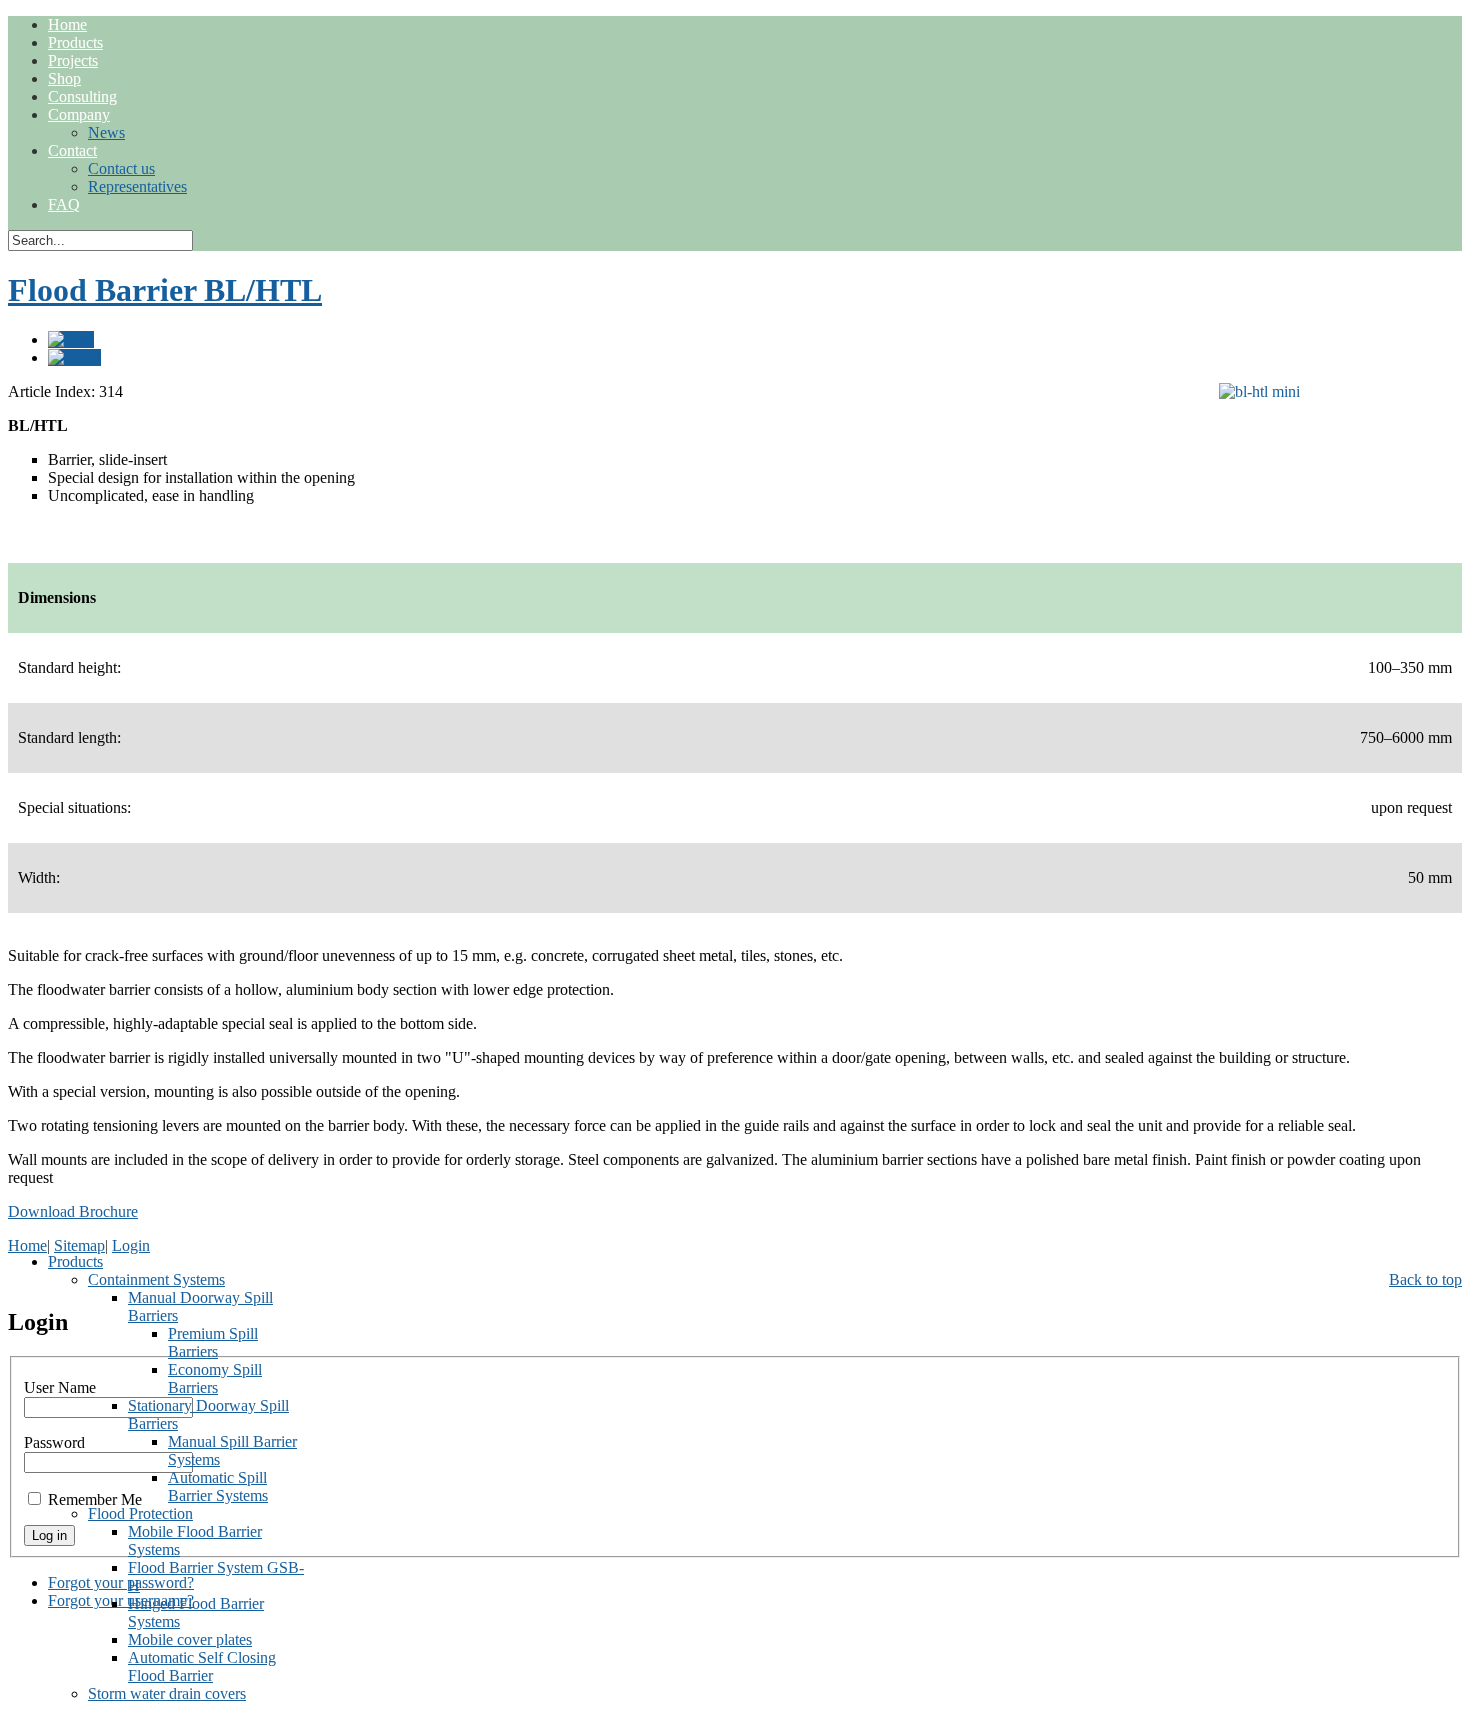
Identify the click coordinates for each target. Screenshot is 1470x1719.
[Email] (74, 357)
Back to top (1425, 1279)
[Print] (71, 339)
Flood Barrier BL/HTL (165, 290)
